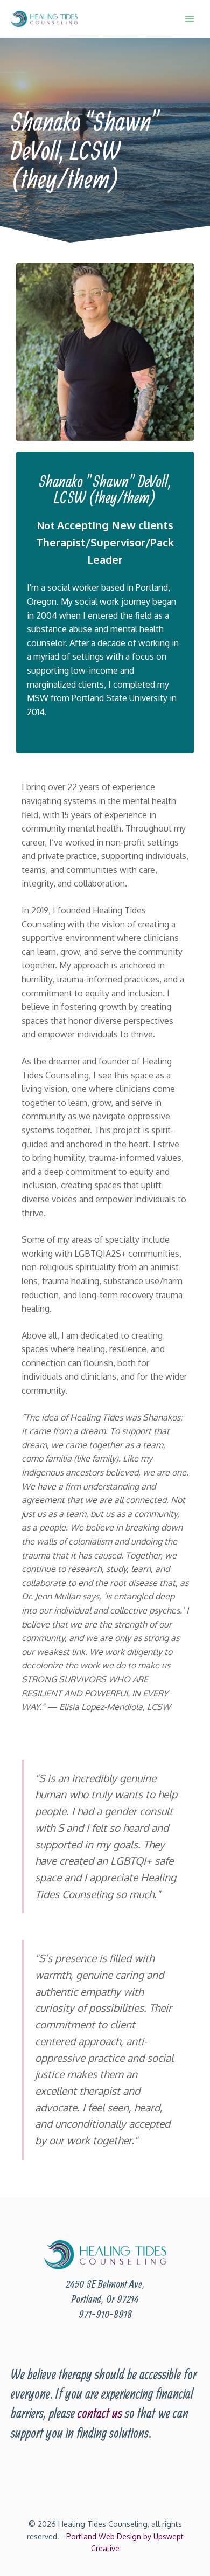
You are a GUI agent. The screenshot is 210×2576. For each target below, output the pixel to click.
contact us (100, 2413)
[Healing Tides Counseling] (44, 19)
